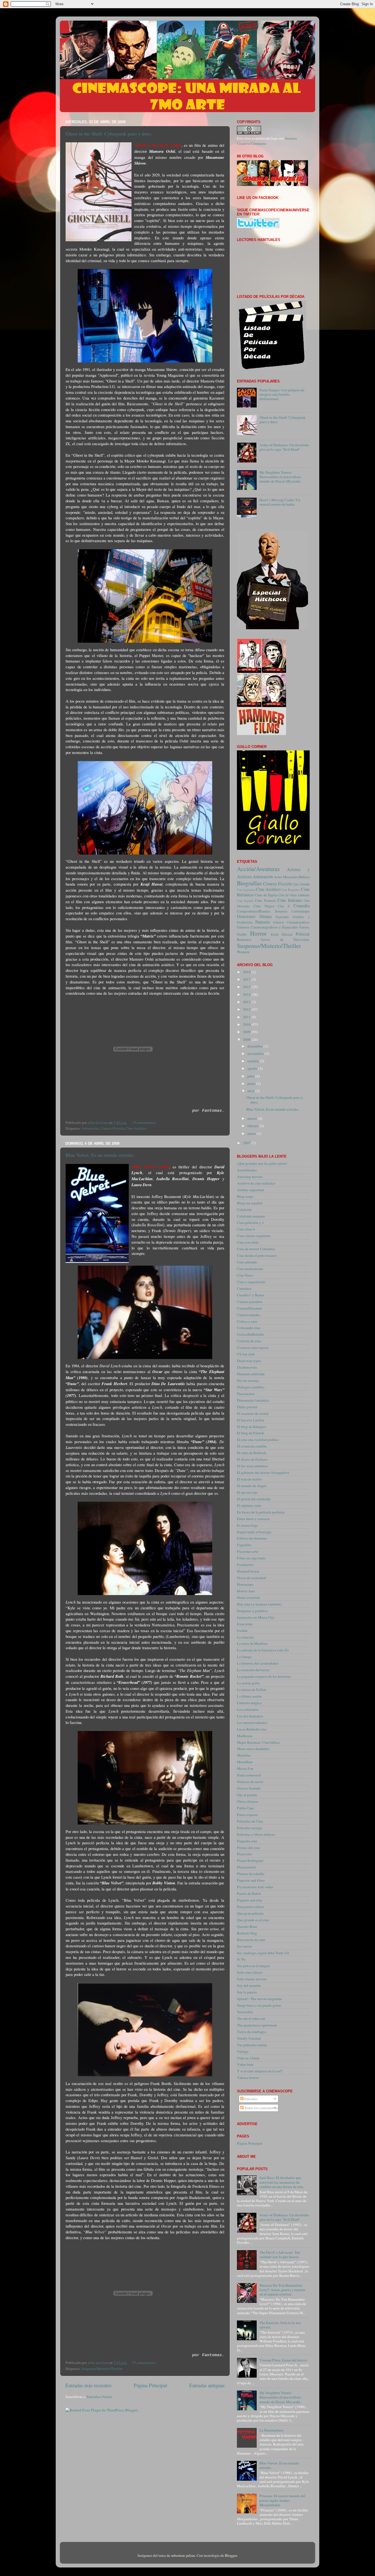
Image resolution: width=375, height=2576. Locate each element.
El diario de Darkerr (252, 1459)
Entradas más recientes (88, 2385)
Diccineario (246, 1394)
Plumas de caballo (251, 1874)
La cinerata (245, 1637)
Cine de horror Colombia (256, 1249)
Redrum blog (247, 1933)
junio (252, 1083)
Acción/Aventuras (258, 869)
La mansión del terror (253, 1670)
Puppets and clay (250, 1900)
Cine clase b (246, 1229)
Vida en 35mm (248, 2058)
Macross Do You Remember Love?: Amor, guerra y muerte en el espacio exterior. (282, 2290)
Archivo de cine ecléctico (256, 1183)
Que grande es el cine (253, 1920)
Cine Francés (265, 900)
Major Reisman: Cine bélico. (259, 1742)
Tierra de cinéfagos (251, 2032)
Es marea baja (247, 1525)
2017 (247, 979)
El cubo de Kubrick (252, 1453)
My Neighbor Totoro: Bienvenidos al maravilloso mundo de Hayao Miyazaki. (280, 477)
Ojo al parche (247, 1795)
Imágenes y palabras (252, 1611)
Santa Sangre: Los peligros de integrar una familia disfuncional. (282, 394)
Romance (244, 939)
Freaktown (245, 1565)
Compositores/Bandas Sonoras (262, 911)
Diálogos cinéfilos (251, 1387)
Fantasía (263, 922)
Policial (303, 934)
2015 (247, 987)
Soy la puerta (247, 1992)
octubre (254, 1061)
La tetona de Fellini (252, 1690)
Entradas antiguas (207, 2385)
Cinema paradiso (250, 1302)
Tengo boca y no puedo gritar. (259, 2005)
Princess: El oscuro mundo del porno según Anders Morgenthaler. (282, 2500)
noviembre (256, 1053)
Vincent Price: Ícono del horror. (284, 2360)
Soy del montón (249, 1986)
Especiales (282, 917)
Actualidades (247, 1170)
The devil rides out (251, 2018)
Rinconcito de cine (251, 1940)
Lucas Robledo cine (252, 1729)
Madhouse (245, 1736)
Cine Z (284, 906)
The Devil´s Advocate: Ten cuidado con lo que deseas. (280, 2255)
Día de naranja (248, 1380)
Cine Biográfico (291, 890)
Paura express (247, 1815)
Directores (246, 916)
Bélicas (304, 877)
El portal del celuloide (254, 1499)
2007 (247, 1143)
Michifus (244, 1755)
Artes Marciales (286, 877)
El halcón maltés (249, 1479)
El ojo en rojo (247, 1492)
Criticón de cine (249, 1341)
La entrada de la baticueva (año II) (263, 1650)
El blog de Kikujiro (252, 1427)
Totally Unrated (249, 2038)
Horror (258, 933)
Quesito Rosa (247, 1926)
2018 (247, 972)
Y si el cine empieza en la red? (260, 2071)
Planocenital (246, 1867)
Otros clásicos (247, 1801)
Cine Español (245, 901)
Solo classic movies (252, 1979)
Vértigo (243, 2051)
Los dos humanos (250, 1716)
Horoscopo (245, 1584)
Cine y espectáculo (251, 1282)
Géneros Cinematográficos (291, 922)
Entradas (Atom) (100, 2397)
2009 (247, 1032)
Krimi (275, 934)
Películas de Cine (250, 1821)
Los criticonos (248, 1709)
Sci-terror (244, 1946)
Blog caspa (245, 1196)
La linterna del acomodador (258, 1663)
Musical (287, 934)
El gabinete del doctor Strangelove (263, 1473)
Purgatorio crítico (251, 1907)
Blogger (231, 2555)
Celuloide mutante (251, 1216)
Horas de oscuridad (251, 1578)
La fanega (244, 1657)
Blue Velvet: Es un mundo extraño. (100, 1155)
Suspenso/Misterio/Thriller (102, 2369)
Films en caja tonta (251, 1558)
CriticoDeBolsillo (251, 1334)
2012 (247, 1009)
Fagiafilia (244, 1545)
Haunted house (248, 1571)
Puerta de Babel (249, 1893)
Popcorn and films (251, 1880)
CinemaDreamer (250, 1308)
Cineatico (244, 1288)
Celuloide (244, 1210)
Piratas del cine (248, 1848)
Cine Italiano (290, 900)
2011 (247, 1017)
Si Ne (241, 1959)
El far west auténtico (252, 1466)
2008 (247, 1039)
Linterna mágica (249, 1703)
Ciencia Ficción (112, 1128)
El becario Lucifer (251, 1420)
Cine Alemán (301, 884)
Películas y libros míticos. (256, 1834)
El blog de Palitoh (251, 1433)
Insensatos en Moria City (256, 1617)
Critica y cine (247, 1321)
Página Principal (150, 2385)
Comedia (302, 906)
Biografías (249, 883)
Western (243, 952)
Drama (265, 916)
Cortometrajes (301, 911)
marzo (253, 1118)
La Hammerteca (272, 2430)
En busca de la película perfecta (261, 1512)
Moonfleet (245, 1762)
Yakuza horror (248, 2078)
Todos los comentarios (261, 2108)
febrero (253, 1126)
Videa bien (245, 2064)
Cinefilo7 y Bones (251, 1295)
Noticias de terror (250, 1782)
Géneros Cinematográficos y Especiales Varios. (273, 927)
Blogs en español (250, 1203)
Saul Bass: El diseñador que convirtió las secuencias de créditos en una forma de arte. (282, 2182)
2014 (247, 994)
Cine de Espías (266, 895)
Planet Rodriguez (250, 1860)
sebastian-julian (183, 2555)
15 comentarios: (145, 1122)
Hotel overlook (248, 1598)
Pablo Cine (245, 1808)
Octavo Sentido (249, 1788)
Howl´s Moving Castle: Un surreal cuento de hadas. (280, 502)
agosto (253, 1068)
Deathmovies (247, 1367)
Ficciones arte (247, 1551)
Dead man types (249, 1361)
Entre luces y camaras (253, 1519)
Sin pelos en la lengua (253, 1966)
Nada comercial (249, 1775)
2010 (247, 1024)
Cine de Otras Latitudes (294, 895)
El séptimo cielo (249, 1505)
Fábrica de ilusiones (252, 1538)
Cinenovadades (248, 1315)
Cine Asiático (136, 1128)
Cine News (245, 1275)
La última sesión (249, 1696)
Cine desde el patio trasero (257, 1255)
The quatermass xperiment (257, 2025)
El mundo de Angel (252, 1486)
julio (251, 1076)
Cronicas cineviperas (253, 1347)
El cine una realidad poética (258, 1440)
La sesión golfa (248, 1683)
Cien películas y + (251, 1222)
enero (252, 1133)
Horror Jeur (246, 1591)
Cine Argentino (246, 890)
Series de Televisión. (285, 939)
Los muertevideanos (252, 1723)
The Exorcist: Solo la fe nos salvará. (280, 2325)
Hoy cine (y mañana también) (259, 1604)
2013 (247, 1002)
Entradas (251, 2099)
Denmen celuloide (251, 1374)
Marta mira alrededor (253, 1749)
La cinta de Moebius (252, 1643)
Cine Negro (264, 906)
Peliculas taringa (250, 1828)
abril (251, 1091)
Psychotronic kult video (255, 1887)
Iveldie (242, 1631)
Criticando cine (249, 1328)
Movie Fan (245, 1768)
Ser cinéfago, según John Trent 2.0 (263, 1953)
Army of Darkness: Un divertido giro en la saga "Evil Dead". (284, 447)
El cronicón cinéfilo (252, 1446)
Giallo (242, 934)
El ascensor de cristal (253, 1413)
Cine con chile (248, 1242)
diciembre (255, 1046)
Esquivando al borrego (254, 1532)
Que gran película (250, 1913)
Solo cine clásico (250, 1972)
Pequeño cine (247, 1841)
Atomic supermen (251, 1190)
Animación (90, 1128)
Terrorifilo (245, 2012)
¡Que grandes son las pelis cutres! (262, 1163)
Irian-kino (245, 1624)
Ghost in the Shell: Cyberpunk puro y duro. (109, 134)
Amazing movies (250, 1177)
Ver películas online (252, 2045)
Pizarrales (244, 1854)
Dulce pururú (247, 1407)
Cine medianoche (250, 1269)
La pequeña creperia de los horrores (264, 1676)
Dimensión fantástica (253, 1400)
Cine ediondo (247, 1262)
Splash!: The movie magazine (259, 1999)
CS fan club (246, 1354)
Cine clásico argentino (254, 1236)
